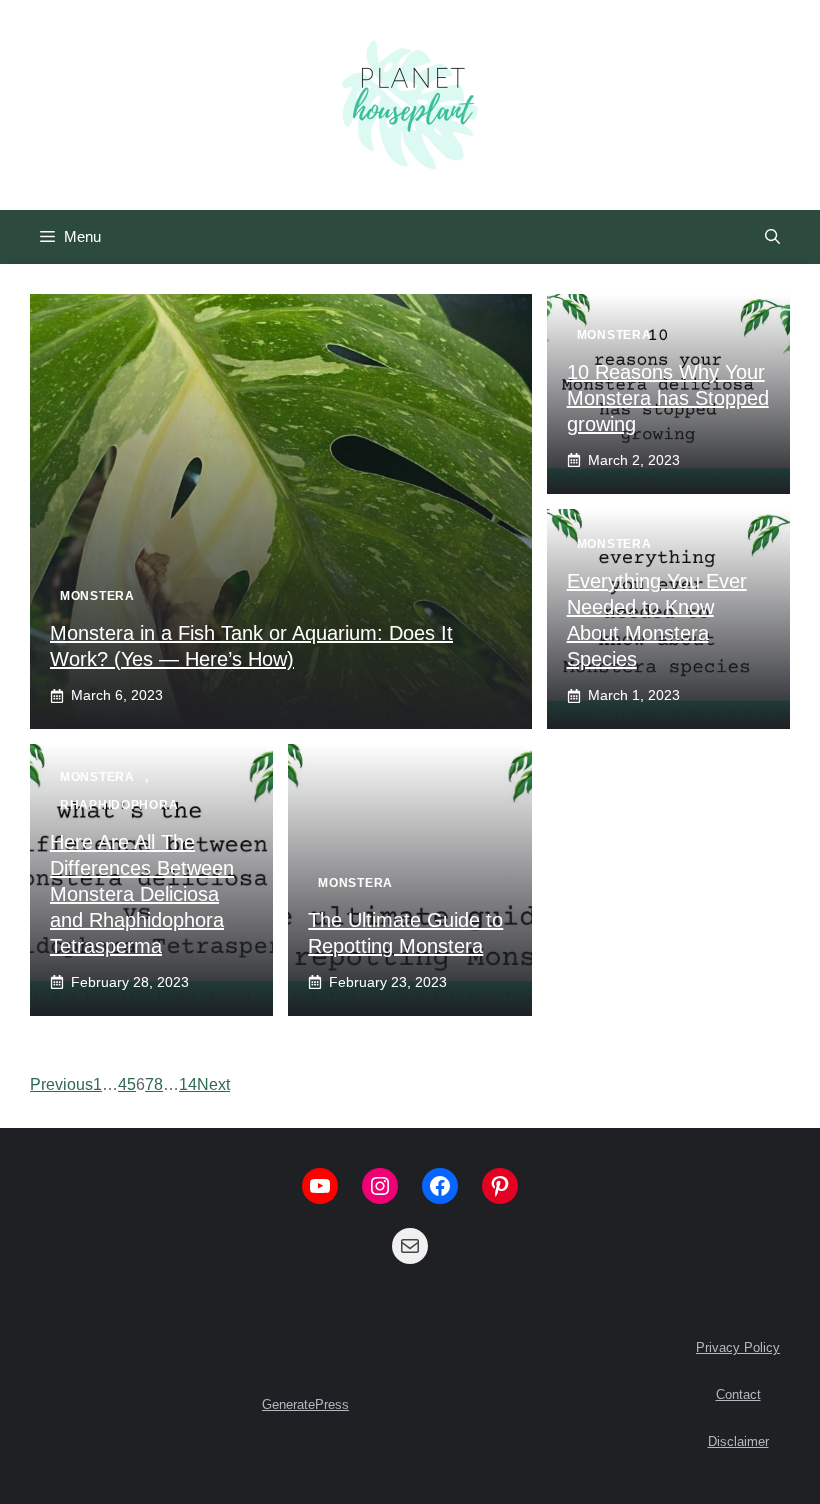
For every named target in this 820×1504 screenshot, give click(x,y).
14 (188, 1084)
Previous (61, 1084)
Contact (738, 1394)
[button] (772, 237)
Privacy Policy (738, 1347)
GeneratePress (305, 1404)
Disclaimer (738, 1441)
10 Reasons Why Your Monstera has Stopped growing (668, 398)
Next (213, 1084)
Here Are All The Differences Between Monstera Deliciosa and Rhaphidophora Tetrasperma (142, 894)
